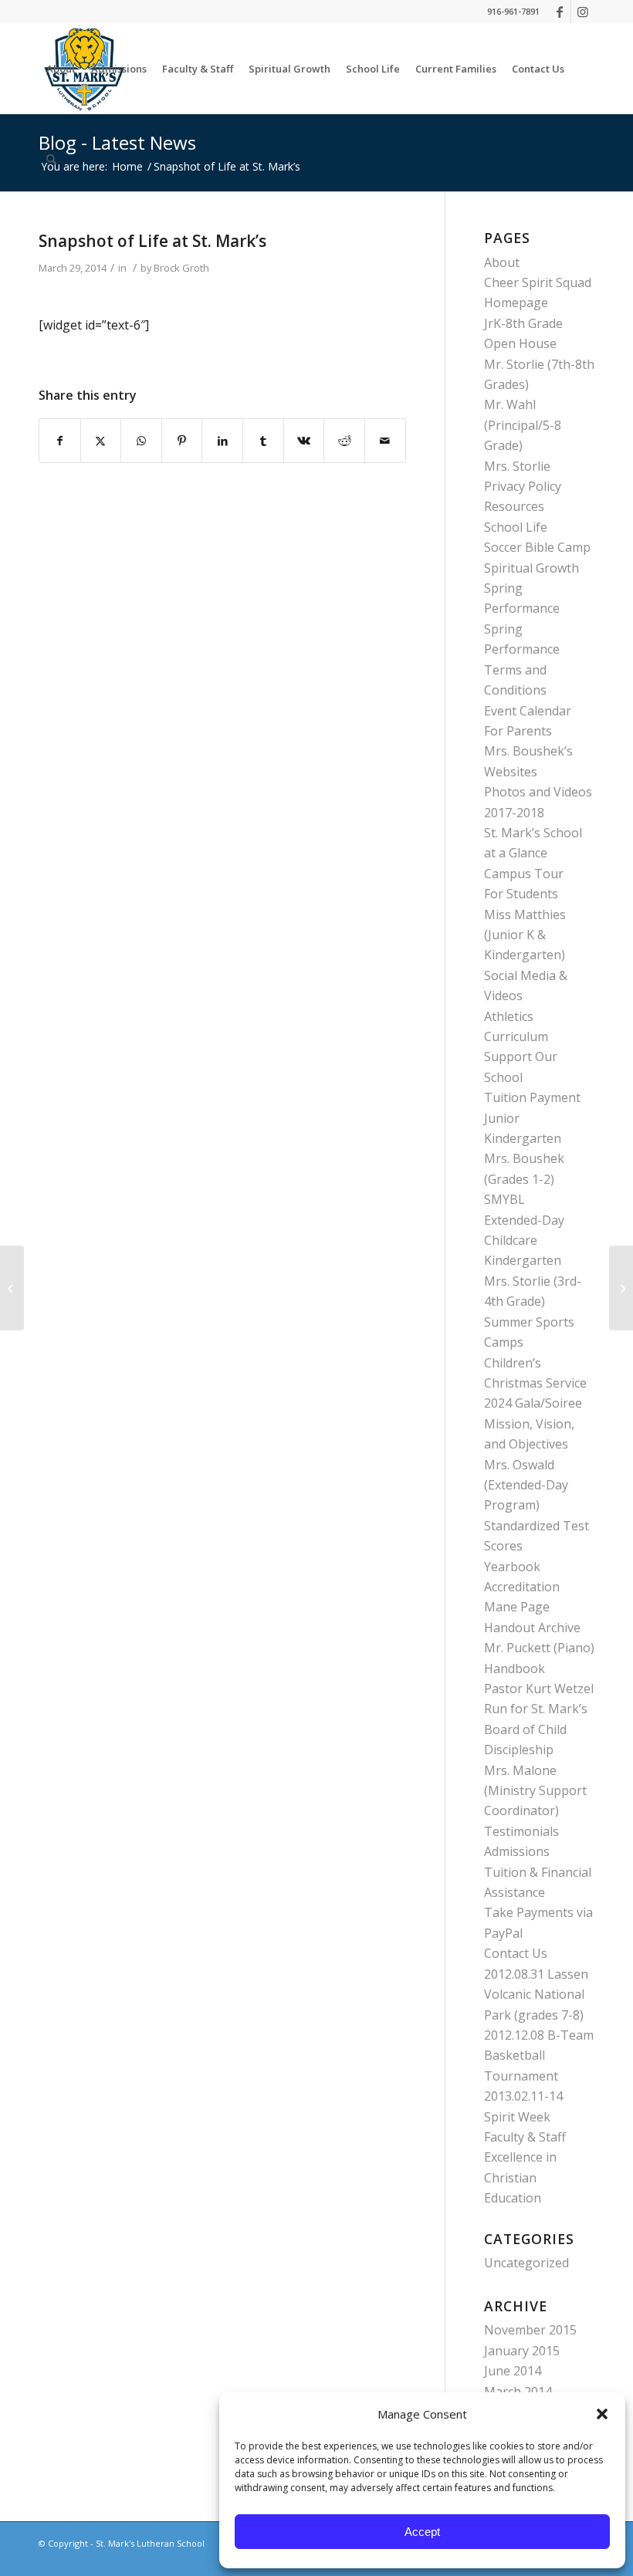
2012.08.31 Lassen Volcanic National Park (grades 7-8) (536, 1995)
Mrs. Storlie (517, 466)
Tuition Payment (532, 1097)
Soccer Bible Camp (537, 547)
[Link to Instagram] (583, 12)
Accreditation (522, 1587)
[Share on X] (101, 441)
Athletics (509, 1016)
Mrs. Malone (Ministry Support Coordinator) (535, 1791)
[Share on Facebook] (60, 441)
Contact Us (516, 1953)
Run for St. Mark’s (536, 1709)
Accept (422, 2532)
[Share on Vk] (304, 441)
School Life (516, 527)
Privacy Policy (523, 486)
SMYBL (504, 1199)
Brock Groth (181, 268)
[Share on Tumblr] (263, 441)
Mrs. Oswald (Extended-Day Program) (526, 1485)
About (502, 262)
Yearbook (512, 1567)
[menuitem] (61, 69)
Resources (514, 506)
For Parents (518, 731)
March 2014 (518, 2392)
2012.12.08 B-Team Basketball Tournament (539, 2055)
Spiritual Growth (531, 568)
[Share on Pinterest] (182, 441)
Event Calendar (528, 711)
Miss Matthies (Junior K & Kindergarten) (525, 935)
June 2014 (513, 2371)
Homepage (516, 303)
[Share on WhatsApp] (141, 441)
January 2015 (522, 2351)
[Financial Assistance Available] (12, 1288)
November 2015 (530, 2330)
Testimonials (521, 1831)
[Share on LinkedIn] (222, 441)
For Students (521, 894)
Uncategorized (526, 2263)
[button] (602, 2414)
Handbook (515, 1668)
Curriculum (516, 1036)
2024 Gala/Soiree (533, 1403)
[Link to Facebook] (559, 12)
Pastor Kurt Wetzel (539, 1689)
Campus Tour (524, 874)
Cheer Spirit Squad (538, 282)
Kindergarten (523, 1260)
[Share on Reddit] (344, 441)
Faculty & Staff (525, 2137)
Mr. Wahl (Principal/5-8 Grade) (523, 425)
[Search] (51, 160)
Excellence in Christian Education (520, 2177)
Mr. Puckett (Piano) (539, 1648)
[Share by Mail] (385, 441)
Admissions (517, 1851)
